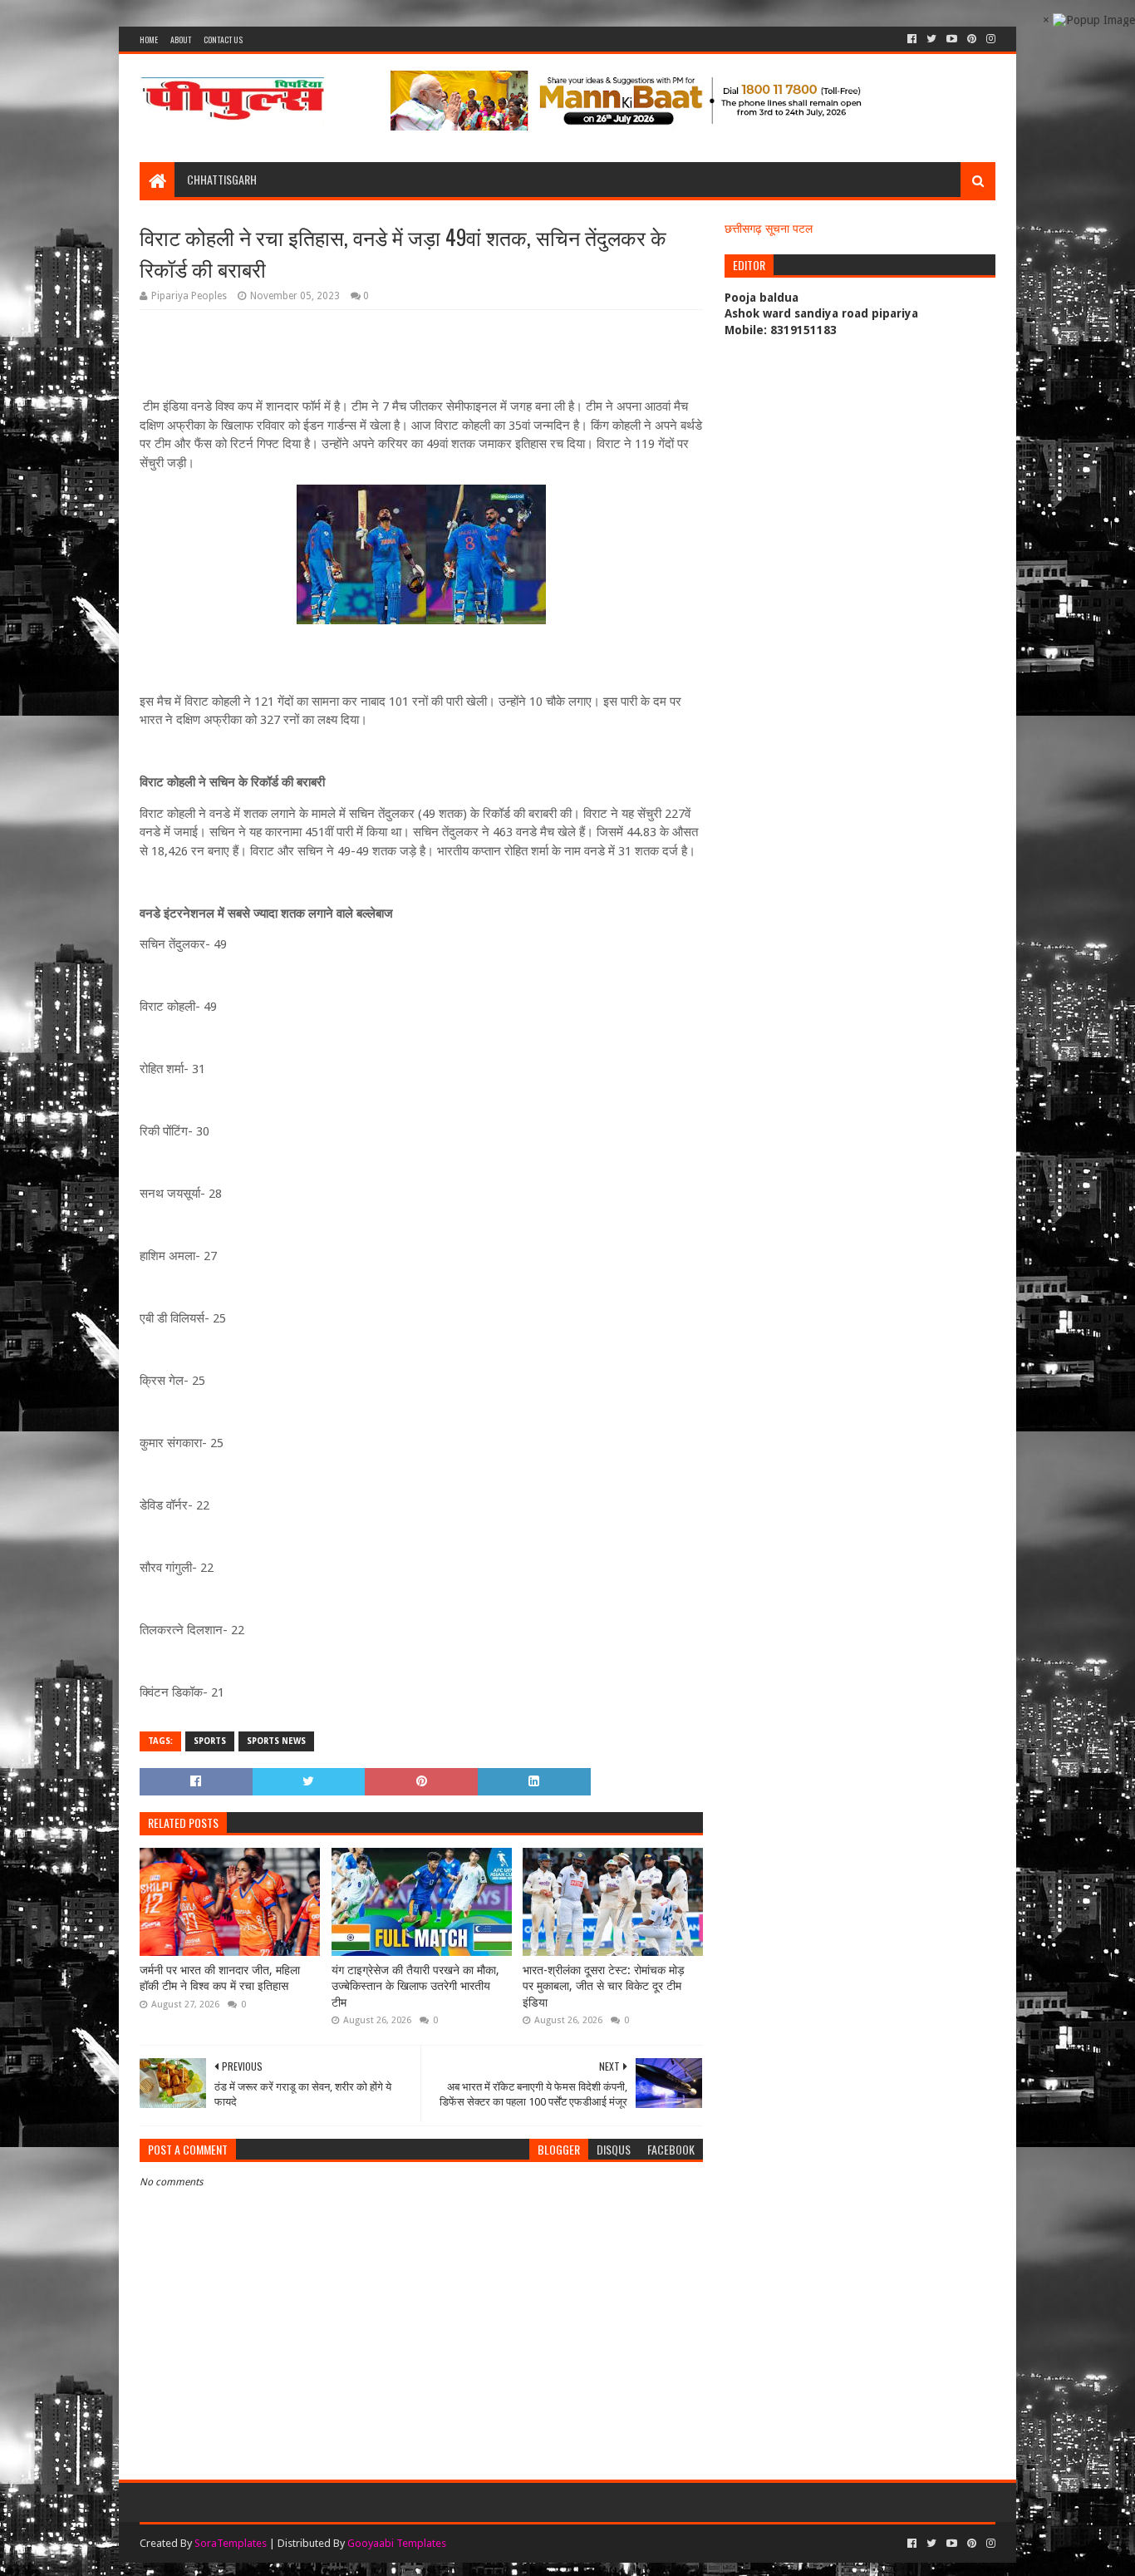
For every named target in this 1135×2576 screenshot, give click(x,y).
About (181, 39)
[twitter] (931, 39)
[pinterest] (972, 39)
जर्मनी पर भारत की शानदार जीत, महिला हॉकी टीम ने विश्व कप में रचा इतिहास (220, 1978)
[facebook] (912, 39)
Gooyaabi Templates (397, 2543)
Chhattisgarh (222, 179)
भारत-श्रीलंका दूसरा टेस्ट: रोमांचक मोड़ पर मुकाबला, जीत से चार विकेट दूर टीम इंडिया (604, 1986)
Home (149, 39)
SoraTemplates (231, 2543)
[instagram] (989, 39)
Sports (210, 1741)
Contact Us (223, 39)
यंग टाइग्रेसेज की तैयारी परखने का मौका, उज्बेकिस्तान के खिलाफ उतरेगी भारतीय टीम (415, 1986)
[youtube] (952, 39)
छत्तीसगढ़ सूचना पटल (769, 229)
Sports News (276, 1741)
